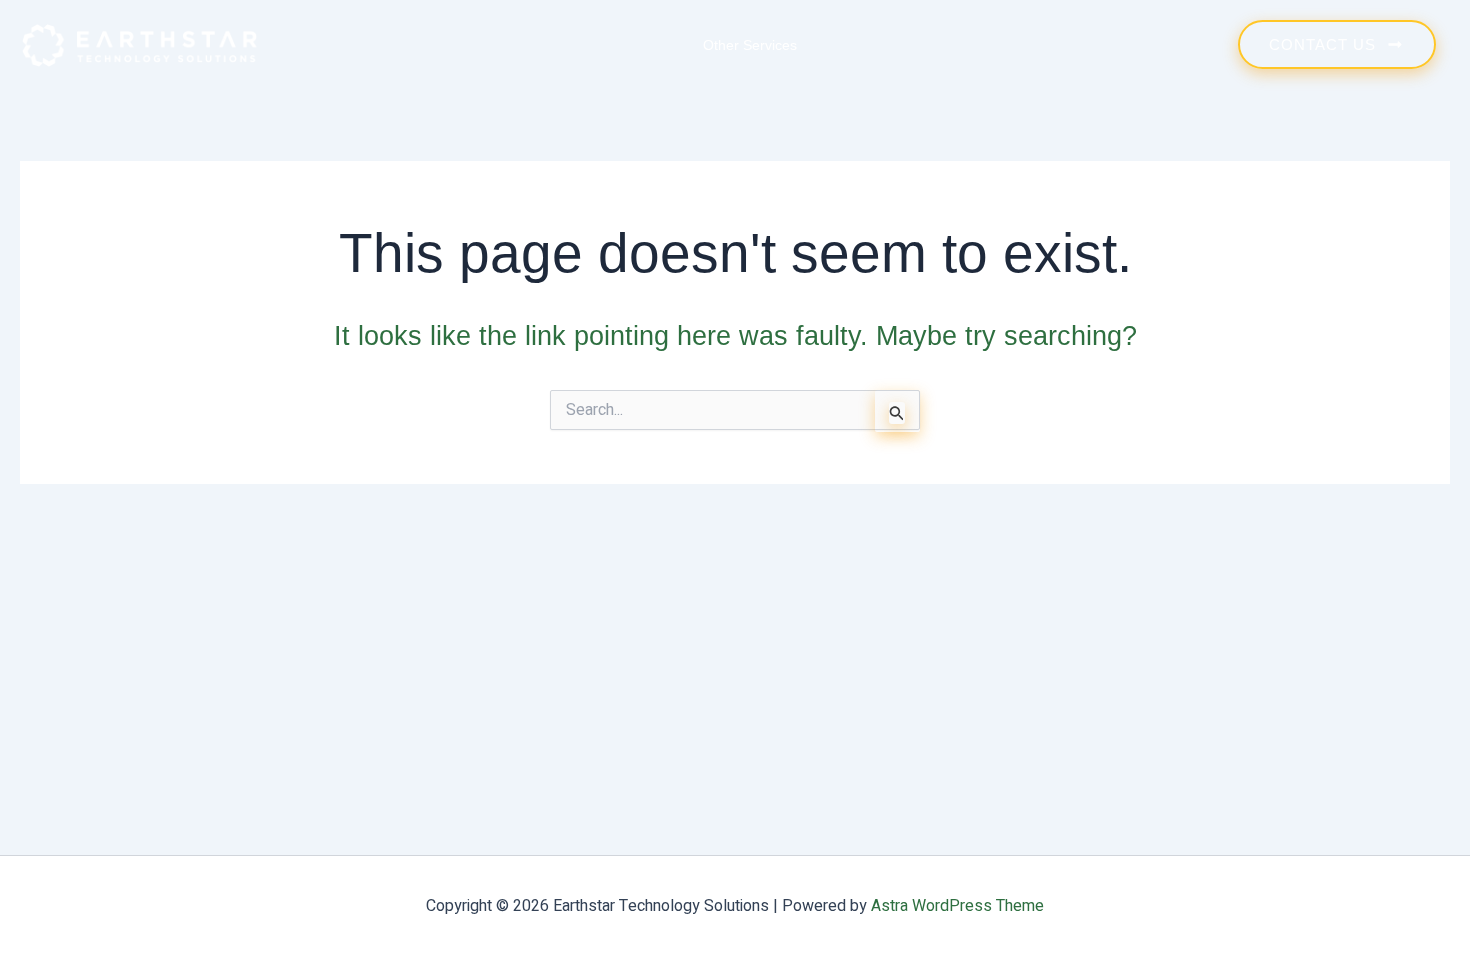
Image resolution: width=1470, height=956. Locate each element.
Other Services (750, 45)
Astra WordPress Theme (957, 906)
